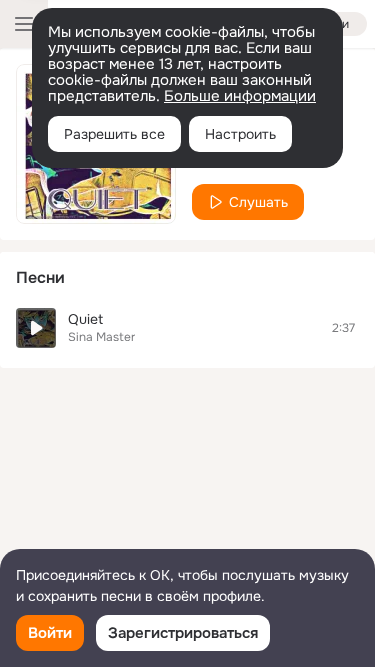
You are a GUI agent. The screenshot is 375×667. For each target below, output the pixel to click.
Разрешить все (114, 134)
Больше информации (240, 96)
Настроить (240, 134)
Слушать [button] (258, 202)
